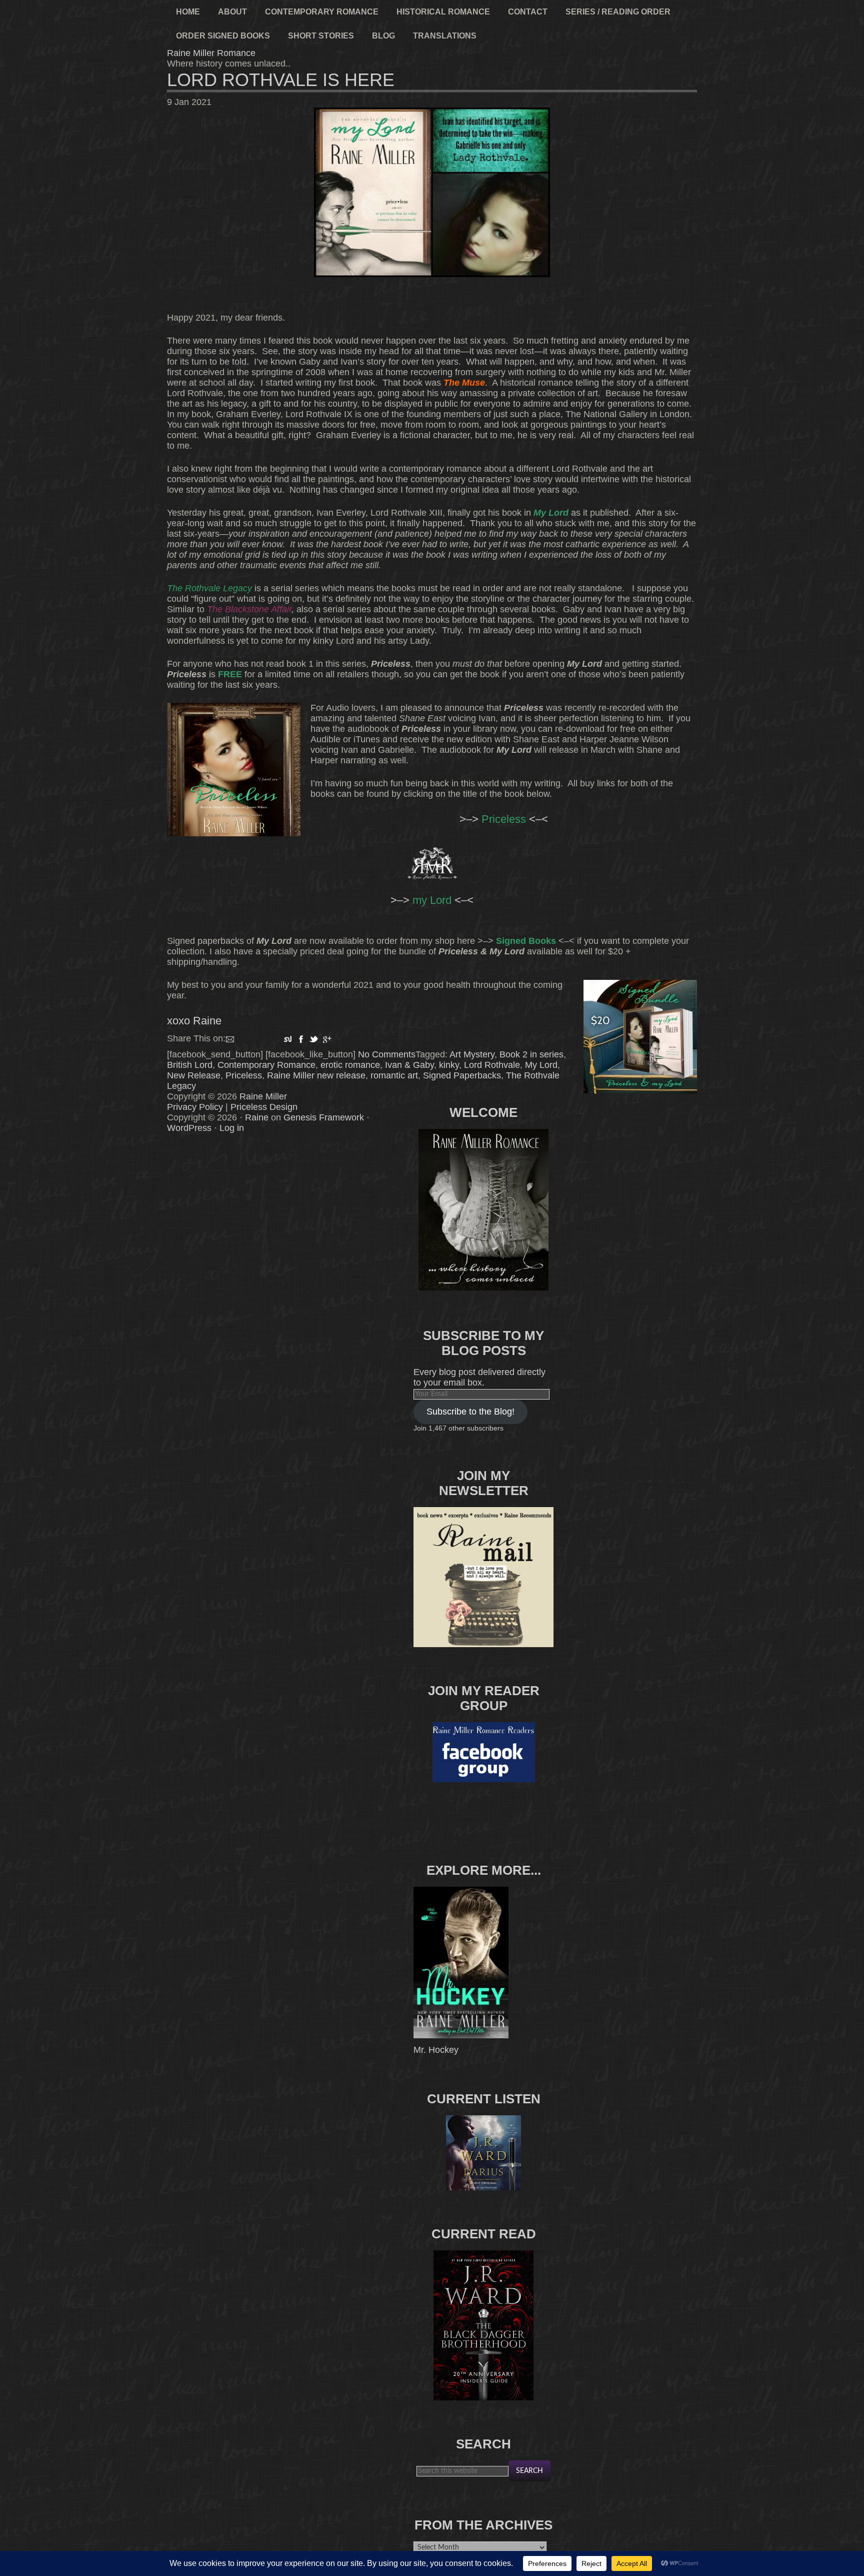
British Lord (190, 1065)
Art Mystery (472, 1054)
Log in (232, 1128)
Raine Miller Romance (211, 53)
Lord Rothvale (492, 1065)
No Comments (387, 1054)
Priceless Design (264, 1107)
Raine (257, 1117)
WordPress (189, 1128)
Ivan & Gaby (409, 1065)
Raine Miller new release (316, 1075)
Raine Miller (263, 1096)
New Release (194, 1075)
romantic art (394, 1075)
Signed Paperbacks (462, 1075)
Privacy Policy (195, 1107)
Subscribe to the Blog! (470, 1412)
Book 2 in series (531, 1054)
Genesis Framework (324, 1117)
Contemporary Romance (266, 1065)
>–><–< (432, 900)
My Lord (541, 1065)
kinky (449, 1065)
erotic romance (350, 1065)
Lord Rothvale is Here (281, 80)
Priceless (244, 1075)
